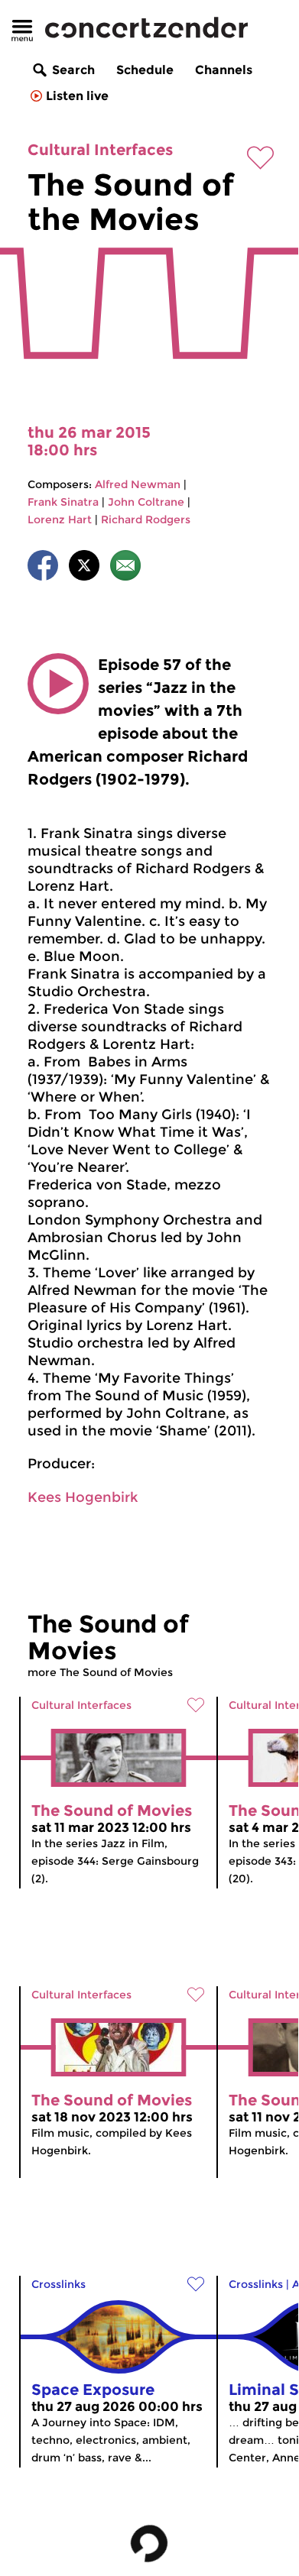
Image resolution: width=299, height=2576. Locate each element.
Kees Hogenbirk (83, 1497)
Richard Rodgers (146, 519)
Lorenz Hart (60, 519)
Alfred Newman (138, 484)
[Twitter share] (84, 568)
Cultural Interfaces (100, 150)
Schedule (145, 70)
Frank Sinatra (63, 502)
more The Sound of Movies (100, 1672)
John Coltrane (146, 502)
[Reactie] (125, 568)
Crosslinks (58, 2284)
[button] (58, 684)
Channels (224, 70)
